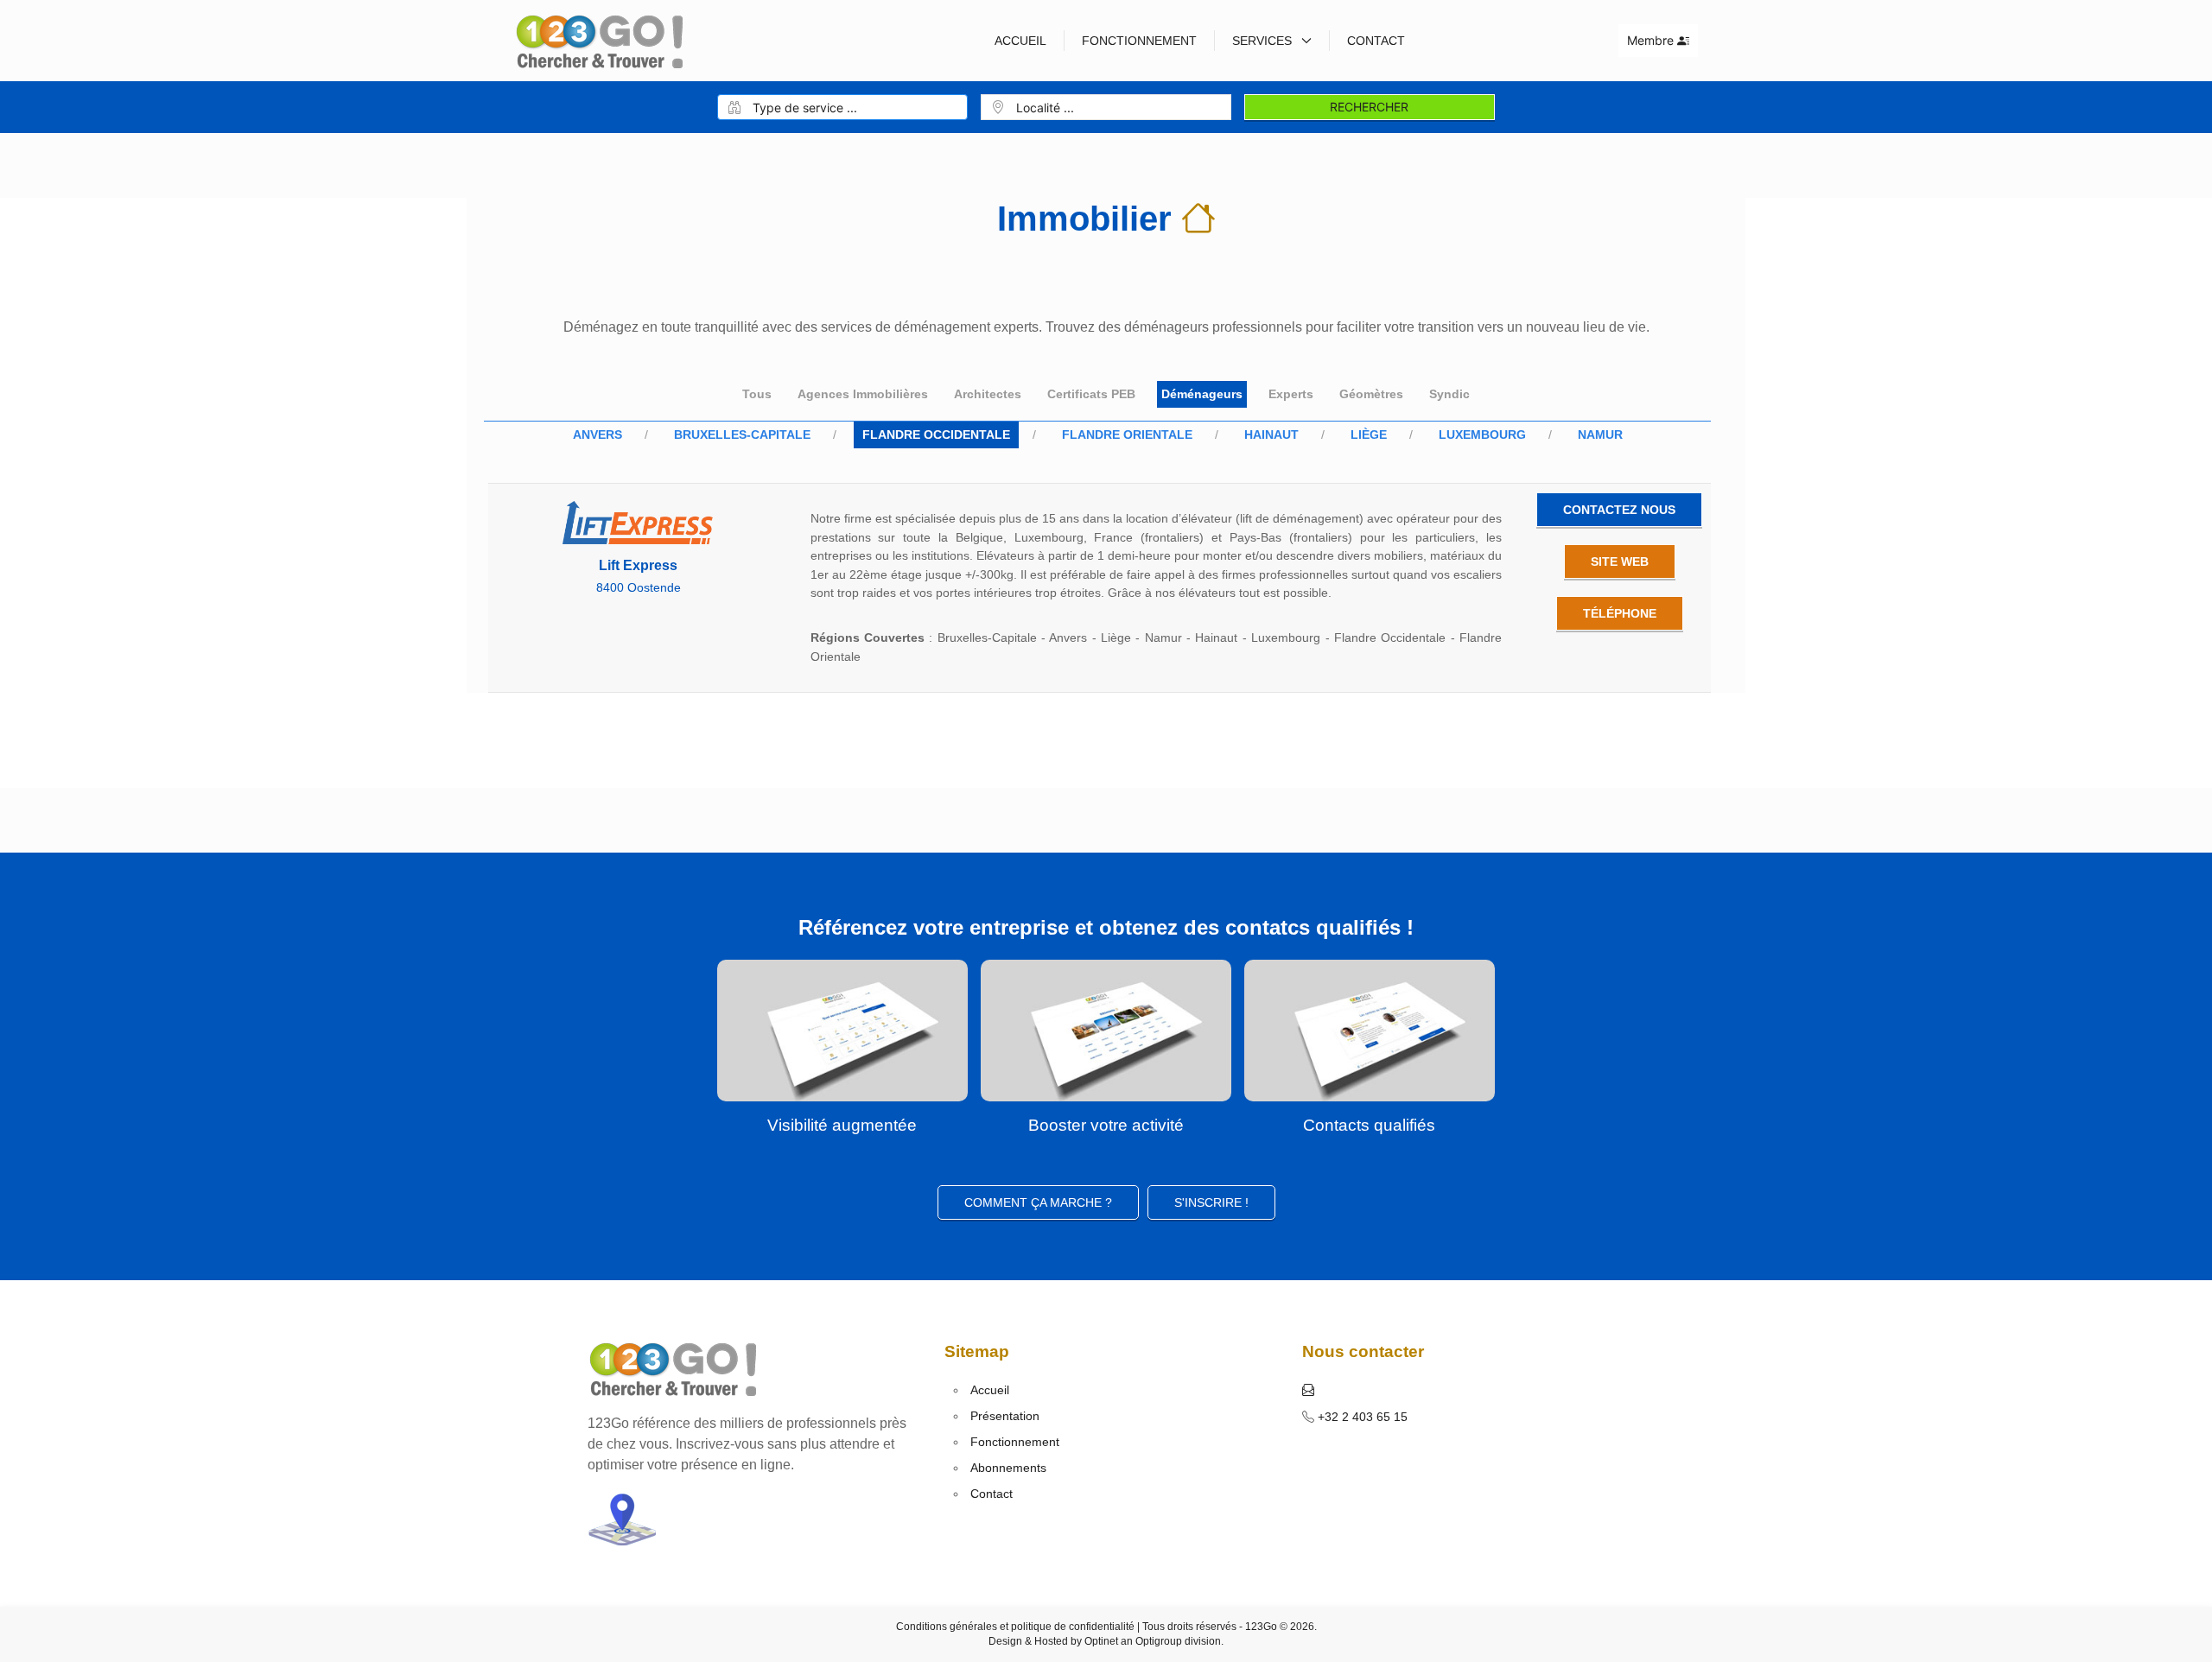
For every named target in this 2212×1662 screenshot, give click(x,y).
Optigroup (1159, 1641)
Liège (1369, 435)
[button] (1308, 1390)
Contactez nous (1619, 510)
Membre (1652, 40)
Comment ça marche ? (1038, 1202)
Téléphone (1620, 613)
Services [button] (1264, 41)
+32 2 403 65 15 (1361, 1417)
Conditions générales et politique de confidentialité (1015, 1627)
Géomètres (1371, 394)
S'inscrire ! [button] (1211, 1202)
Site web (1620, 561)
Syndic (1449, 394)
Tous (757, 394)
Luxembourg (1482, 435)
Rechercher (1369, 107)
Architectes (988, 394)
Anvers (597, 435)
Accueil (1020, 41)
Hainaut (1271, 435)
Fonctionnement (1139, 41)
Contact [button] (1376, 41)
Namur (1600, 435)
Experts (1291, 394)
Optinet (1101, 1641)
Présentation (1005, 1416)
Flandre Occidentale (936, 435)
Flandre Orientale (1127, 435)
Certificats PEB (1091, 394)
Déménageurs (1202, 394)
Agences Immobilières (863, 394)
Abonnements (1008, 1468)
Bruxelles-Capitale (742, 435)
